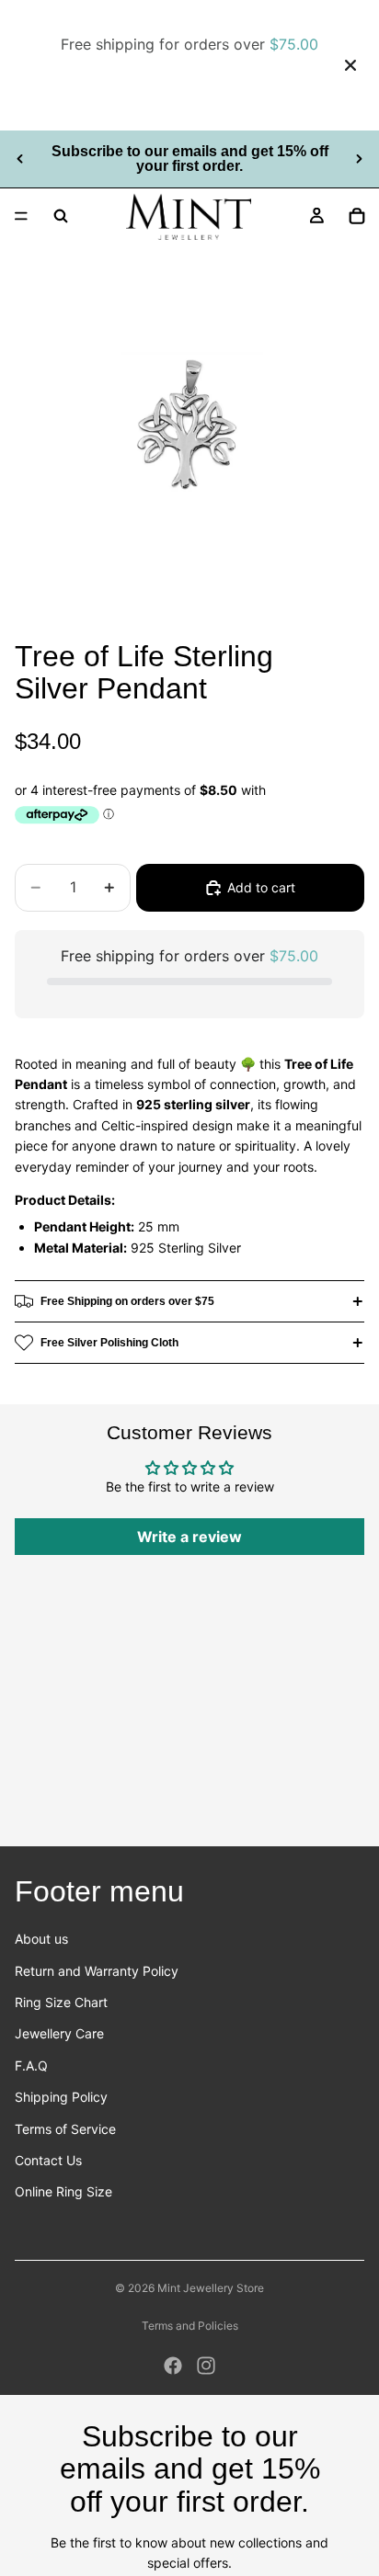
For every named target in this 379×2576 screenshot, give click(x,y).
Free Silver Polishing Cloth (109, 1343)
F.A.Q (31, 2065)
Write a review (189, 1537)
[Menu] (21, 216)
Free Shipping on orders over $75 (127, 1301)
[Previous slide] (20, 159)
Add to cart (261, 887)
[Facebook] (173, 2366)
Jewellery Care (59, 2033)
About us (41, 1939)
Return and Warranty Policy (97, 1971)
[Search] (61, 216)
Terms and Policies (190, 2326)
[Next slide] (359, 159)
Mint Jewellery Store (211, 2288)
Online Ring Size (63, 2191)
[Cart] (357, 216)
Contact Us (48, 2160)
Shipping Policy (61, 2097)
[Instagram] (206, 2366)
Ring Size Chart (61, 2002)
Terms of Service (65, 2129)
